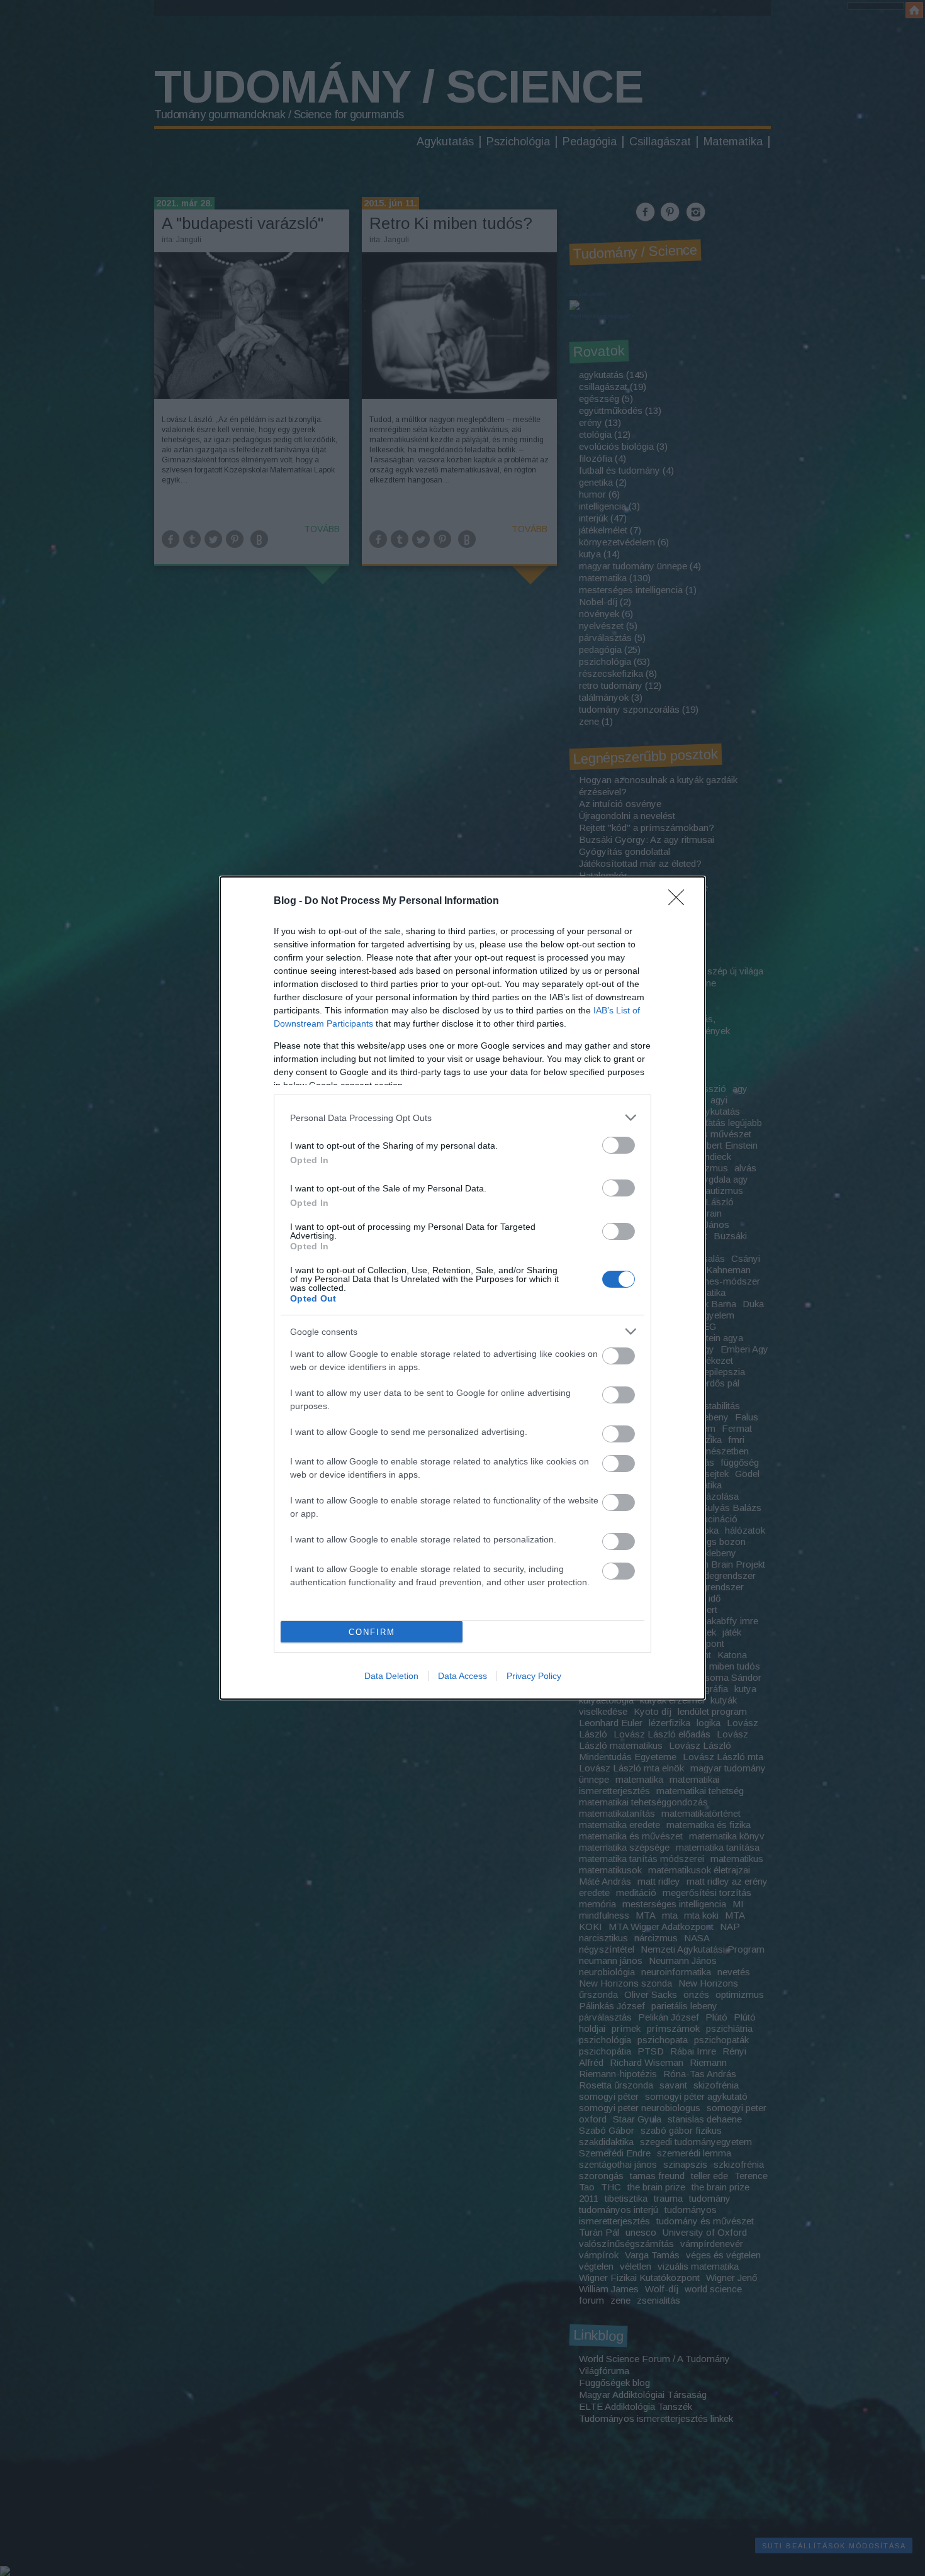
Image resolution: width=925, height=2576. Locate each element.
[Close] (680, 901)
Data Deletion (391, 1676)
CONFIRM (372, 1632)
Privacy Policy (534, 1676)
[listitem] (462, 1118)
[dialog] (462, 1288)
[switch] (619, 1145)
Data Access (462, 1676)
